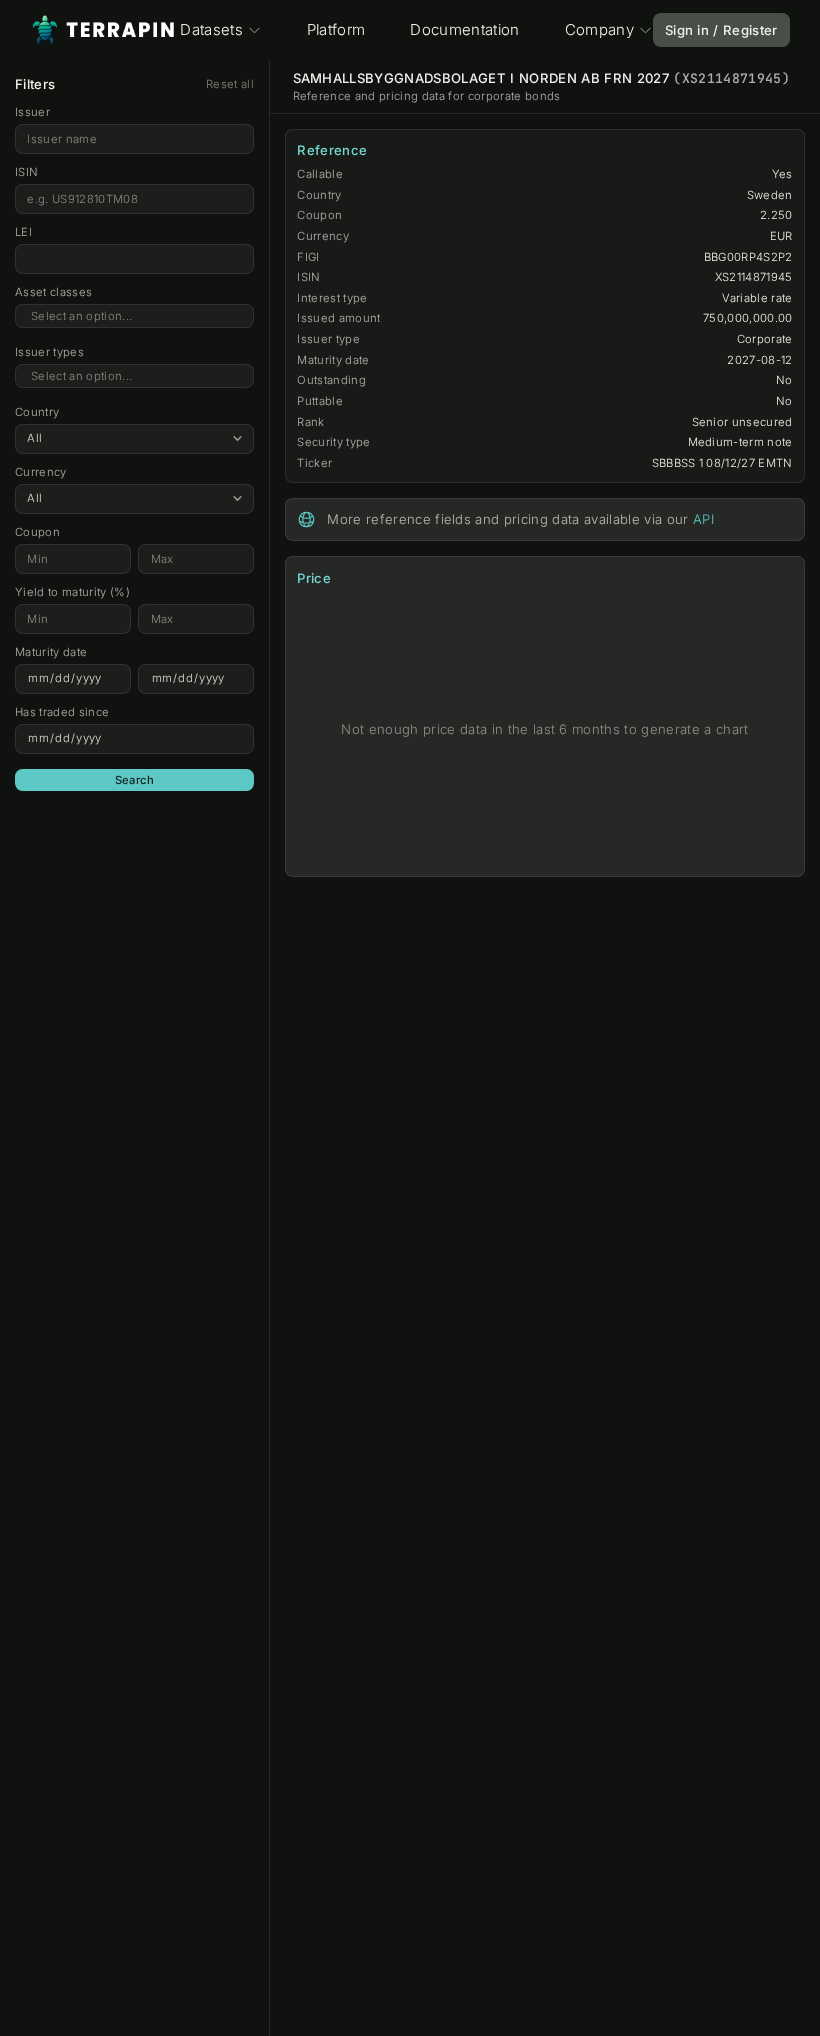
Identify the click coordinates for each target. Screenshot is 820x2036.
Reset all (230, 84)
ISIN (26, 172)
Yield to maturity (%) (72, 592)
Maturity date (51, 652)
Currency (41, 472)
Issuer (32, 112)
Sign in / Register (721, 30)
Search (135, 780)
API (703, 519)
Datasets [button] (211, 29)
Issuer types (49, 352)
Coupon (37, 532)
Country (37, 412)
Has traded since (62, 712)
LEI (23, 232)
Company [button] (599, 29)
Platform (336, 29)
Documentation (464, 29)
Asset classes (53, 292)
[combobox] (134, 316)
